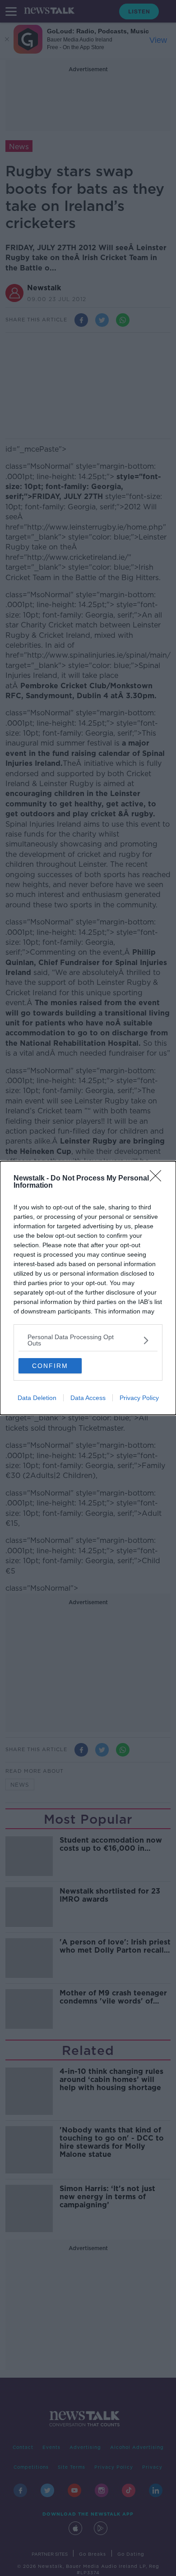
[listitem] (88, 1340)
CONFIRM (50, 1366)
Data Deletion (37, 1398)
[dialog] (88, 1288)
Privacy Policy (139, 1398)
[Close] (158, 1179)
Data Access (88, 1398)
